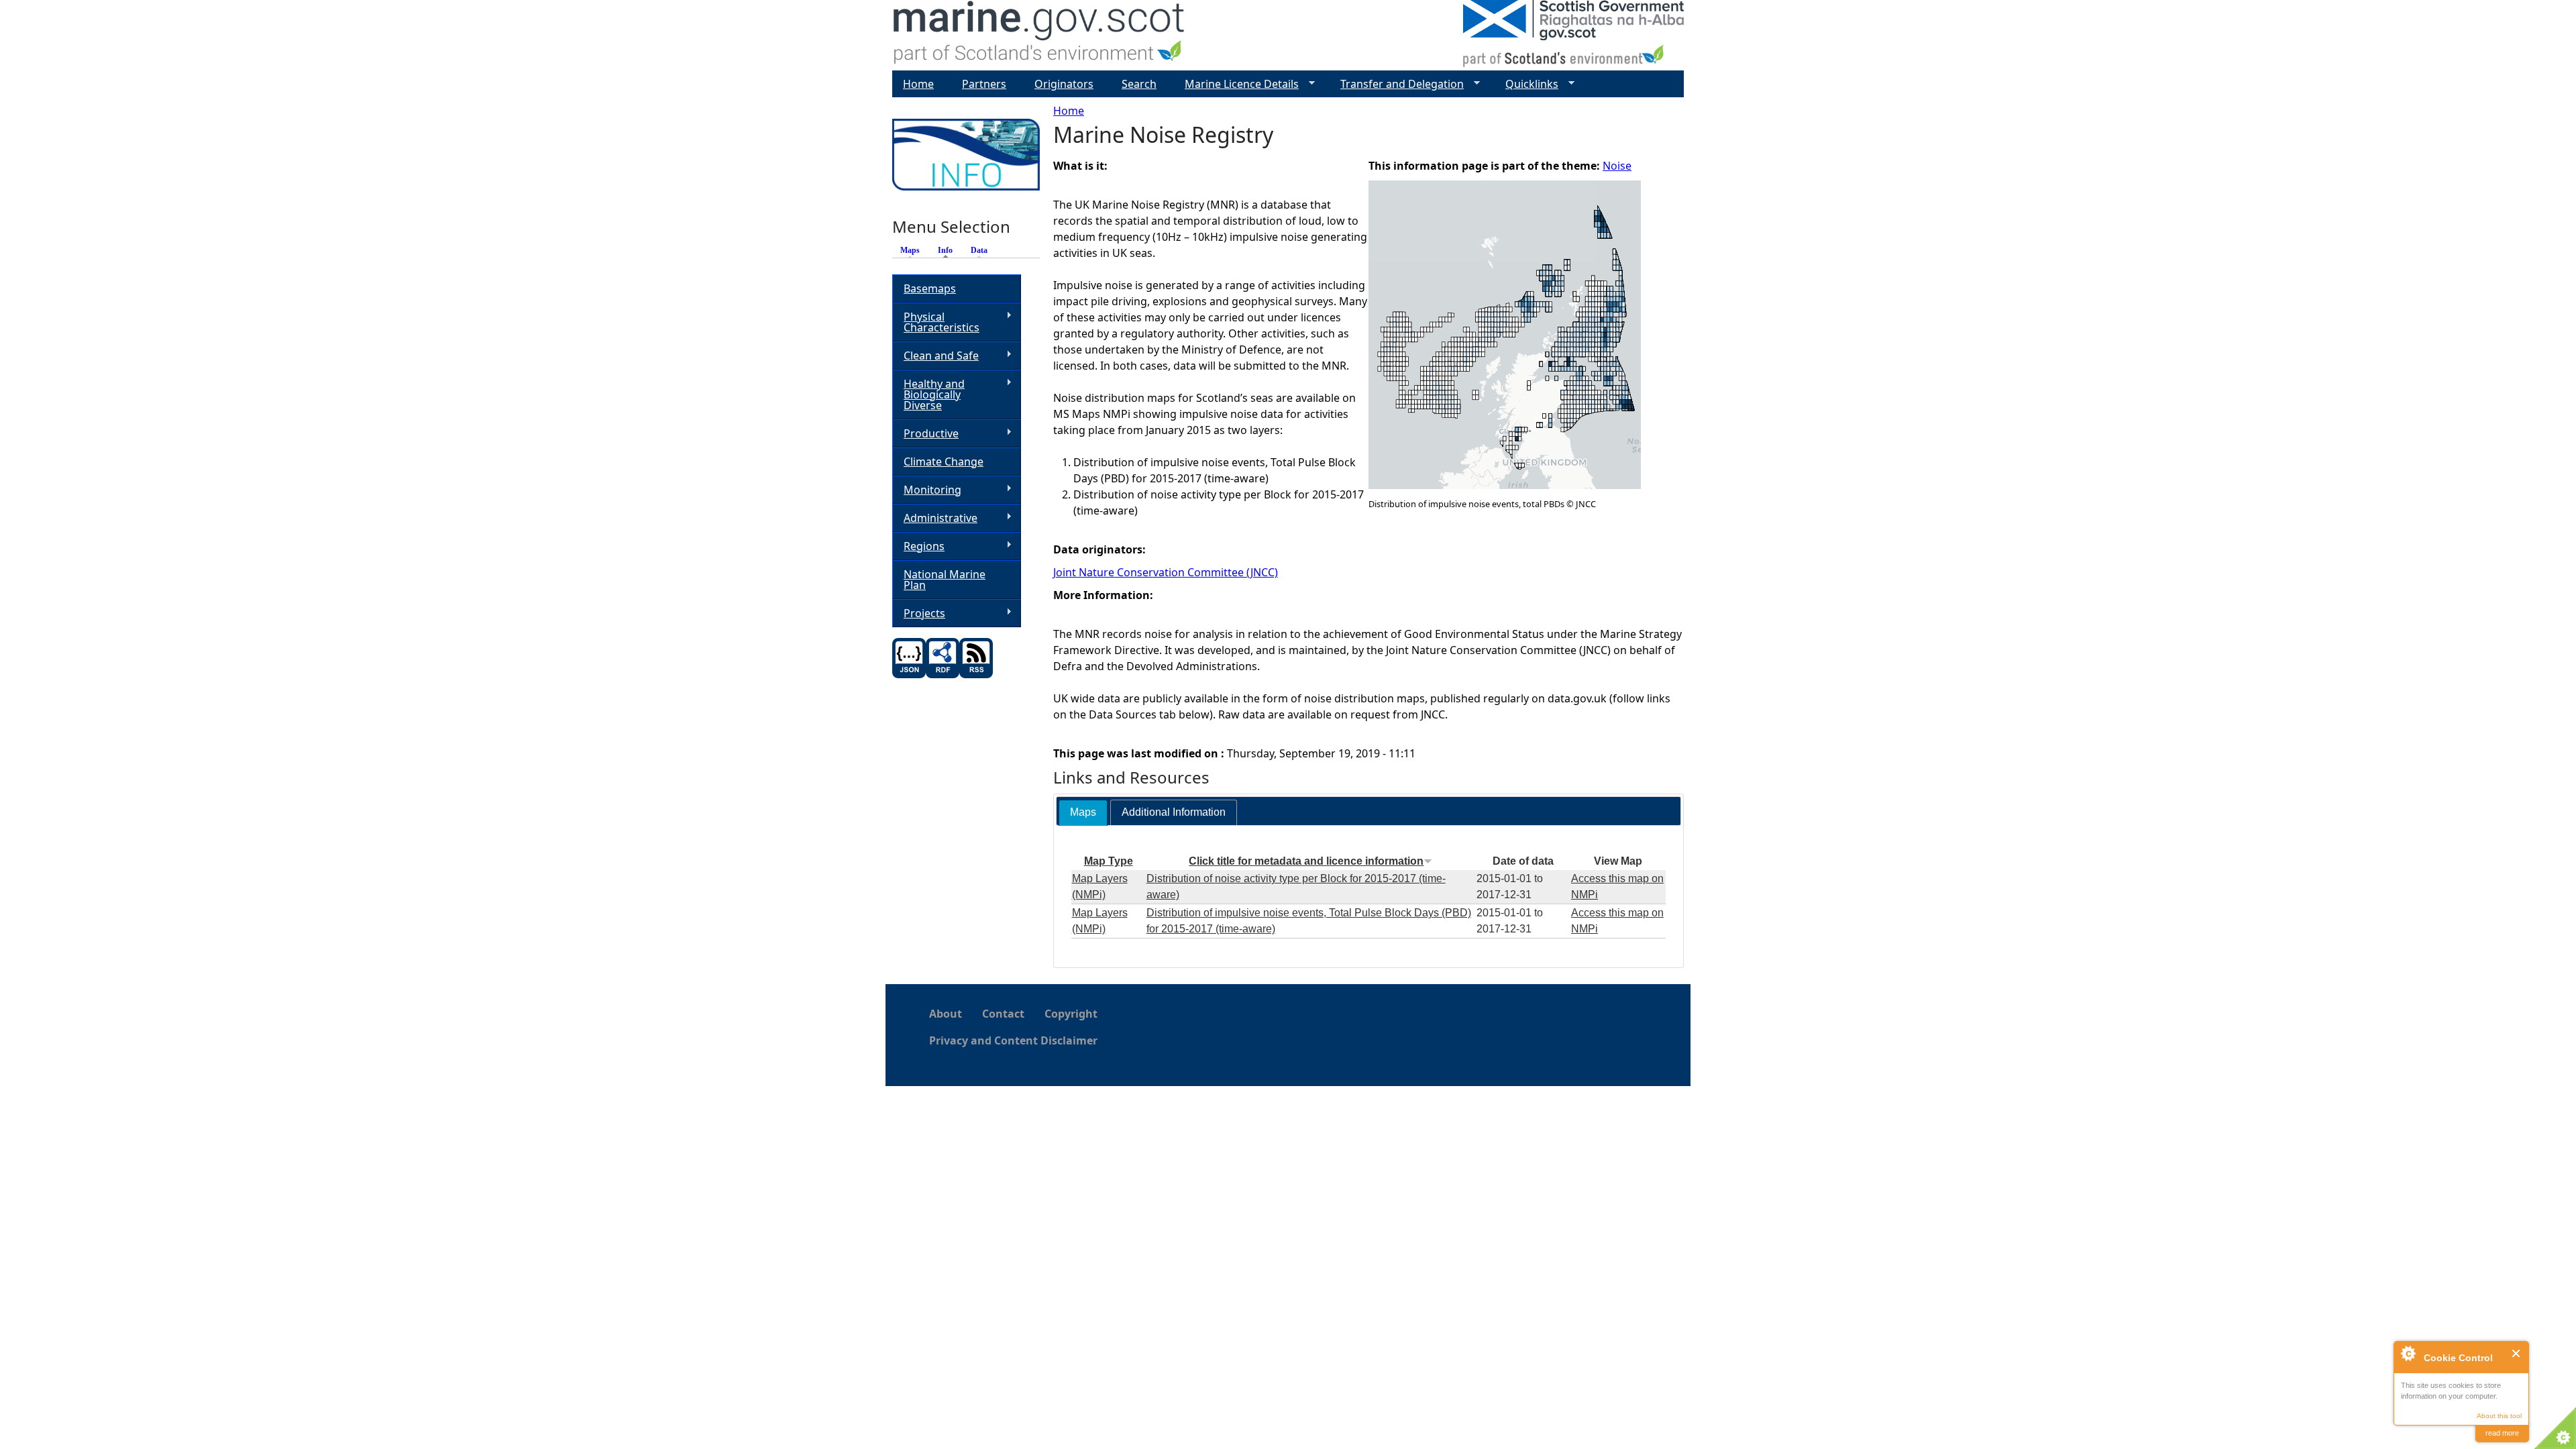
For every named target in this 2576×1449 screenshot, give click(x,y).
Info (949, 250)
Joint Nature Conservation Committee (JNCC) (1166, 572)
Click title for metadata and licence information (1306, 861)
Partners (984, 84)
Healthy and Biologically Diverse (928, 394)
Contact (1003, 1014)
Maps (910, 250)
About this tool (2499, 1416)
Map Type (1109, 861)
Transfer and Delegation (1397, 84)
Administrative (935, 518)
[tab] (1083, 813)
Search (1139, 84)
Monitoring (927, 490)
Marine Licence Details (1236, 84)
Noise (1617, 166)
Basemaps (930, 288)
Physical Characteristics (936, 322)
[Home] (1039, 35)
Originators (1064, 84)
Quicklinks (1526, 84)
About (946, 1014)
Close (2517, 1353)
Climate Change (944, 462)
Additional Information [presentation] (1174, 812)
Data (979, 250)
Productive (925, 434)
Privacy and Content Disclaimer (1013, 1040)
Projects (919, 613)
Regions (918, 546)
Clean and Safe (935, 356)
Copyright (1071, 1014)
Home (1069, 111)
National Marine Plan (945, 580)
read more (2502, 1433)
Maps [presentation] (1083, 812)
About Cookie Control (2408, 1353)
